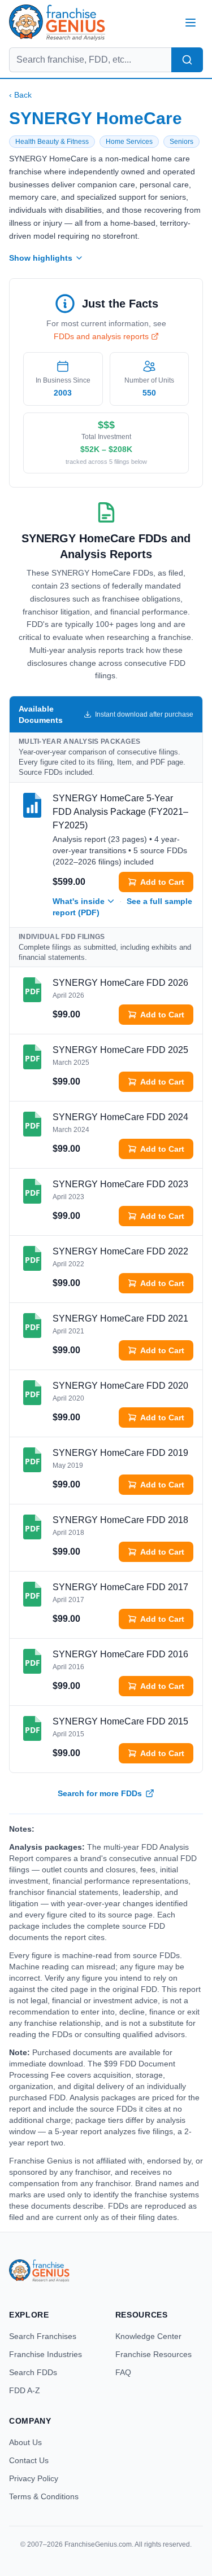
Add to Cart (162, 882)
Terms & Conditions (44, 2496)
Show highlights (41, 258)
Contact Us (29, 2460)
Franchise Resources (153, 2354)
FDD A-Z (25, 2390)
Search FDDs (33, 2372)
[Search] (187, 60)
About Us (25, 2442)
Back (20, 95)
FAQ (123, 2372)
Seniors (181, 142)
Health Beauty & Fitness (52, 142)
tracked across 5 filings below (106, 462)
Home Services (129, 142)
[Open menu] (191, 23)
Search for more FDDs (100, 1793)
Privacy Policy (34, 2478)
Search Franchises (43, 2336)
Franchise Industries (46, 2354)
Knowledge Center (148, 2336)
